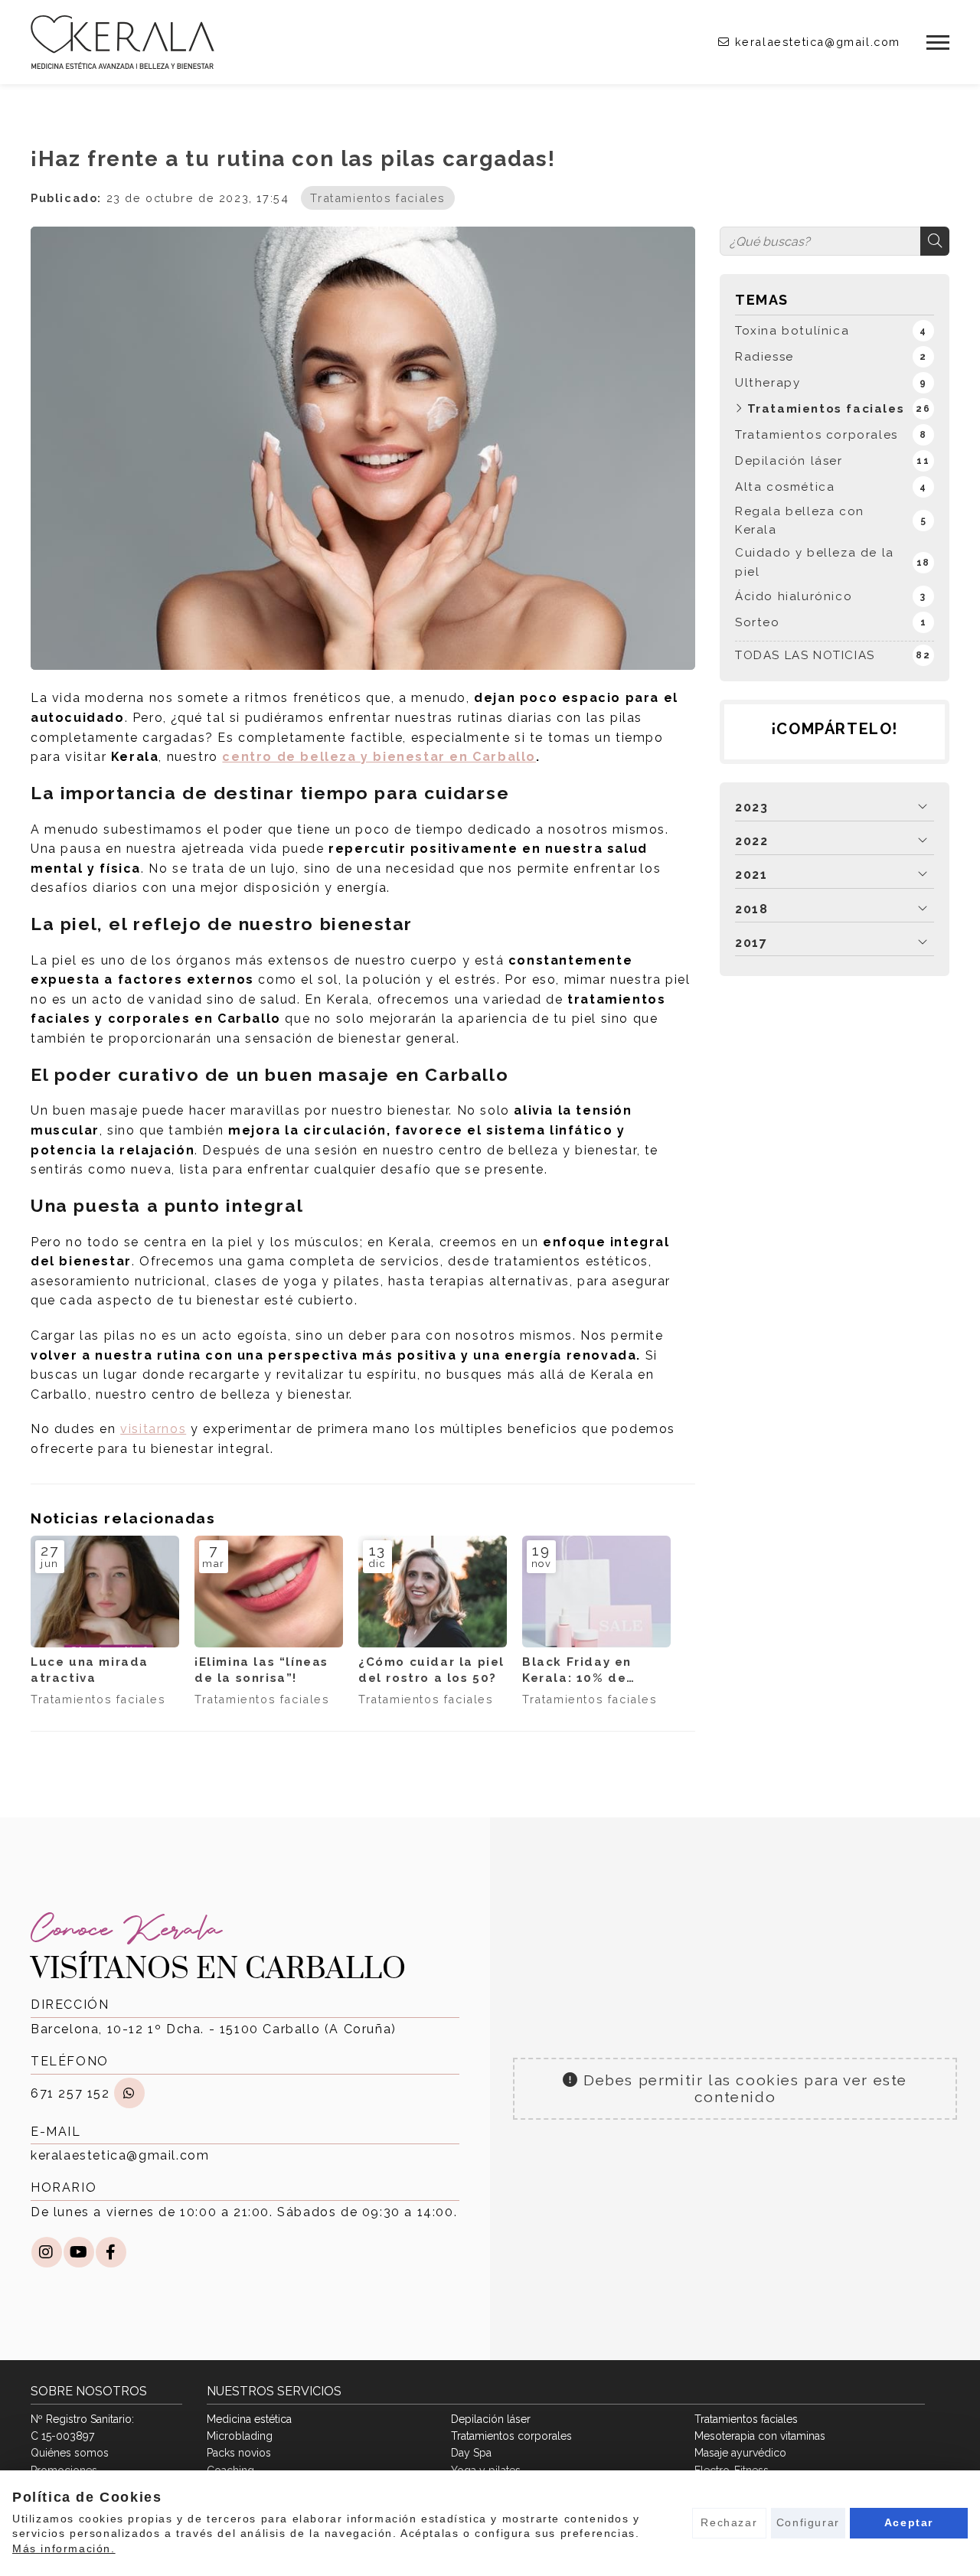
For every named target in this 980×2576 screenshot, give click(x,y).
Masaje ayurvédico (740, 2453)
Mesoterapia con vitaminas (760, 2436)
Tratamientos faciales (378, 198)
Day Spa (471, 2453)
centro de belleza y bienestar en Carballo (379, 757)
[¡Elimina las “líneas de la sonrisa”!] (269, 1592)
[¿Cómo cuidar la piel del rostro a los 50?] (433, 1592)
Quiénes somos (70, 2453)
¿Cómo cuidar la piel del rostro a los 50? (431, 1670)
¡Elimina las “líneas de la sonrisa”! (261, 1670)
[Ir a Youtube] (79, 2252)
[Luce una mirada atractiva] (105, 1592)
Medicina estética (249, 2419)
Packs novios (239, 2453)
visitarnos (153, 1429)
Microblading (240, 2436)
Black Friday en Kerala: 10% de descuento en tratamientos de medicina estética (586, 1671)
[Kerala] (122, 42)
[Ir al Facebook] (111, 2252)
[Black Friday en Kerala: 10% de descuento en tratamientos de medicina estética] (596, 1592)
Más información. (64, 2548)
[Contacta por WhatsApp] (129, 2093)
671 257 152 (70, 2093)
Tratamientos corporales (511, 2436)
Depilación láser (491, 2419)
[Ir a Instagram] (47, 2252)
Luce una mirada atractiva (90, 1670)
